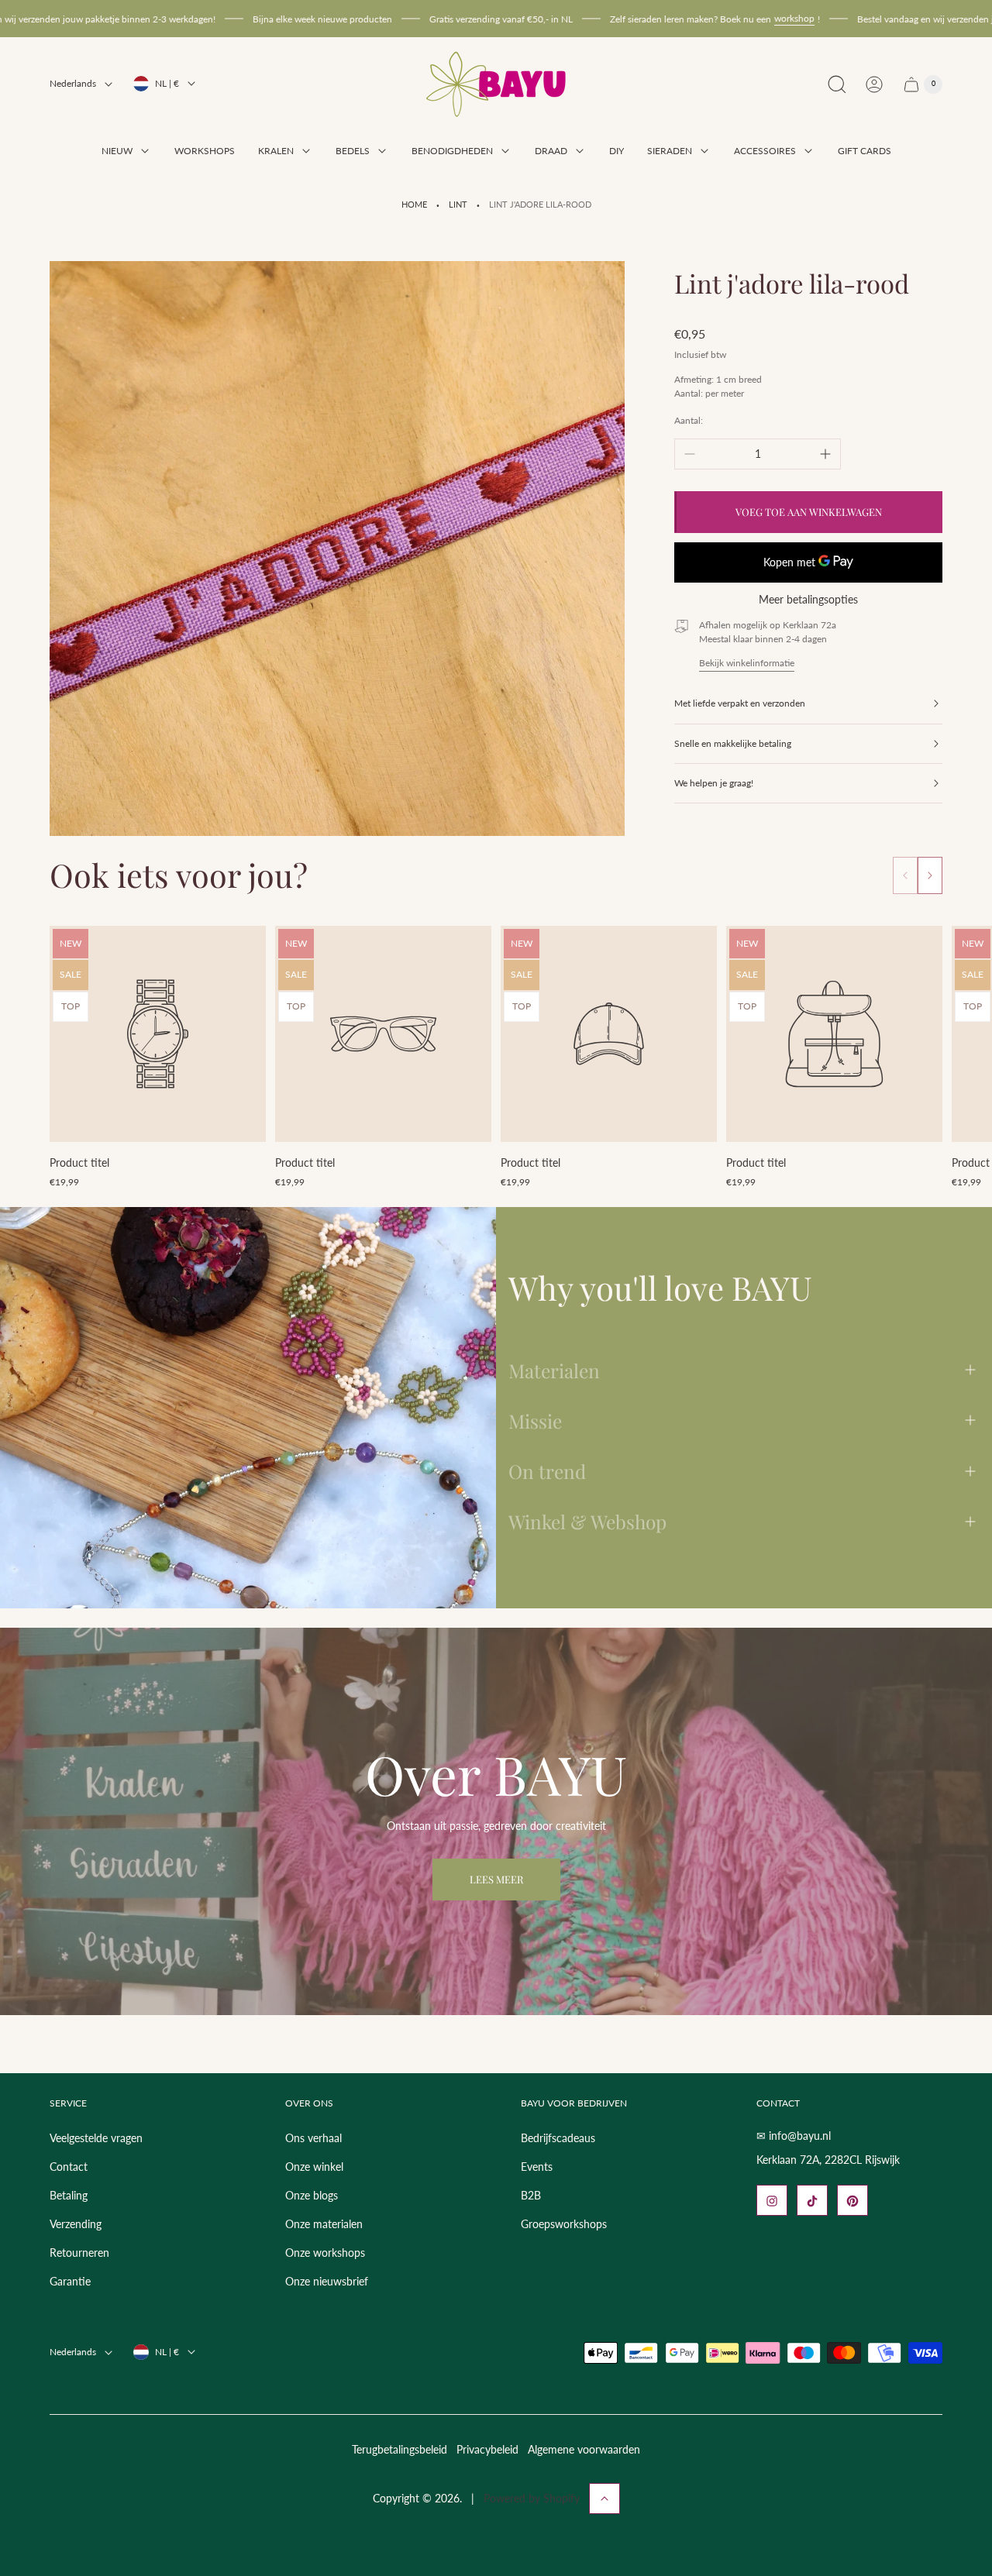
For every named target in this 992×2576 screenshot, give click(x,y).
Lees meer (496, 1879)
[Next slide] (930, 875)
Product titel (79, 1162)
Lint (458, 205)
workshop (707, 18)
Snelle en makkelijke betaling (733, 743)
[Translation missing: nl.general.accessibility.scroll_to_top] (604, 2499)
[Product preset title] (158, 1034)
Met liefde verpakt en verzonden (740, 703)
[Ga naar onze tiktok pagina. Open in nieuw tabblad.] (812, 2201)
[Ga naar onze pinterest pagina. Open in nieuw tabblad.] (852, 2201)
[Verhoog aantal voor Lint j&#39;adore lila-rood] (825, 454)
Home (414, 205)
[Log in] (874, 84)
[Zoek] (837, 84)
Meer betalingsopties (808, 600)
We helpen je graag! (714, 783)
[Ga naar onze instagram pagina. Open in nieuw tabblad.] (772, 2201)
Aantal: (689, 420)
